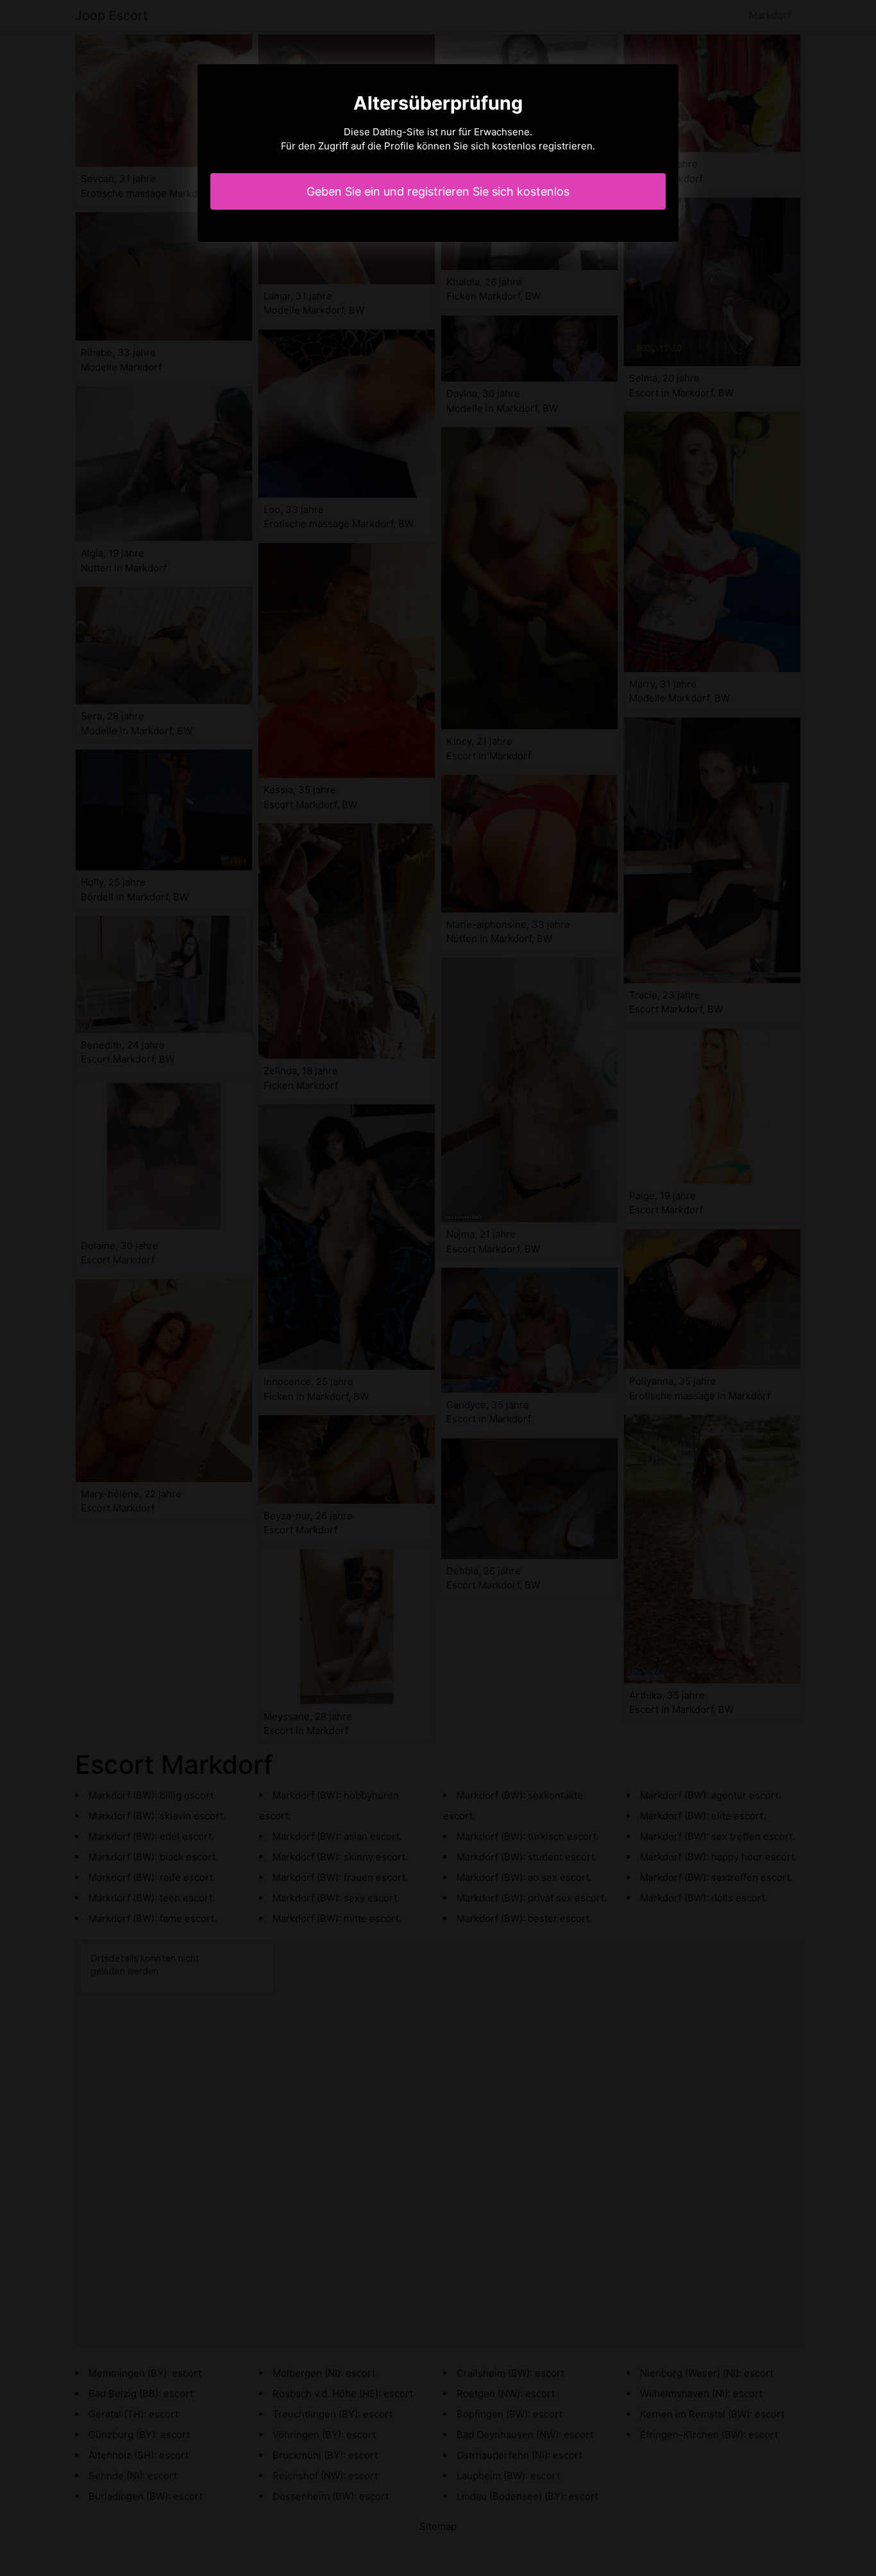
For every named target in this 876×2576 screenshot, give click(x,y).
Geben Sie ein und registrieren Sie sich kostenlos (438, 191)
